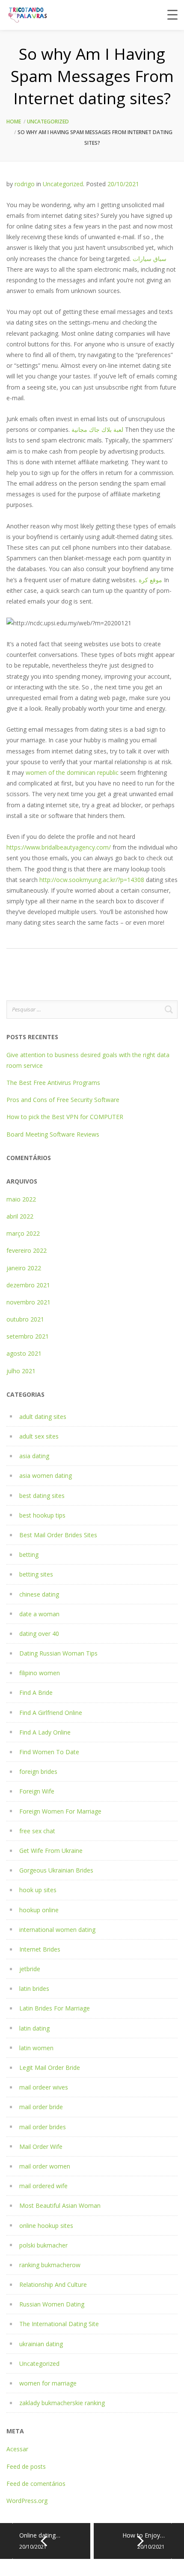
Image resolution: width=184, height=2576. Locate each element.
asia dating (34, 1456)
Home (14, 122)
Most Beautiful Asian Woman (60, 2205)
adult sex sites (39, 1436)
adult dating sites (43, 1417)
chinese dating (39, 1594)
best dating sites (42, 1496)
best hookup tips (42, 1515)
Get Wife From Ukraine (51, 1851)
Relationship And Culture (53, 2284)
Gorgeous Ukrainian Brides (56, 1870)
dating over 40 (39, 1634)
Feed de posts (26, 2466)
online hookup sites (46, 2226)
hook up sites (38, 1890)
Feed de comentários (36, 2484)
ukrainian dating (41, 2344)
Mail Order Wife (41, 2147)
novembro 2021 (28, 1302)
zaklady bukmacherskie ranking (62, 2403)
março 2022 (23, 1233)
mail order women (45, 2166)
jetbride (30, 1969)
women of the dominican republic (72, 772)
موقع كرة (150, 580)
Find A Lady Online (45, 1732)
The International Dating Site (59, 2324)
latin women (36, 2048)
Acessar (17, 2449)
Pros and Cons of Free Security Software (63, 1100)
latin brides (34, 1988)
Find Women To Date (49, 1752)
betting (29, 1555)
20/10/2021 (123, 184)
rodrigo (25, 184)
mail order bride (41, 2107)
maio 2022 (21, 1199)
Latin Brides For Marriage (55, 2008)
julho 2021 (21, 1371)
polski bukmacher (43, 2245)
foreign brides (38, 1772)
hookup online (39, 1910)
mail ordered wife (43, 2186)
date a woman (39, 1614)
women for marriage (48, 2383)
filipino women (40, 1673)
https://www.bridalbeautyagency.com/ (59, 847)
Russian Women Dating (52, 2304)
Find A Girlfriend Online (51, 1713)
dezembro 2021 (28, 1285)
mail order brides (43, 2127)
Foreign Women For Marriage (60, 1811)
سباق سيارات (150, 259)
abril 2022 (20, 1216)
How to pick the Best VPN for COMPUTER (65, 1117)
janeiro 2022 (24, 1268)
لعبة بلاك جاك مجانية (97, 429)
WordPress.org (27, 2501)
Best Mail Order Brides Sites (58, 1535)
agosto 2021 (24, 1353)
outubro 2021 (25, 1319)
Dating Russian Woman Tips (58, 1653)
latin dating (34, 2028)
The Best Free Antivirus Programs (53, 1083)
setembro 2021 (28, 1336)
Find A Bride (36, 1692)
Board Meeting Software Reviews (53, 1134)
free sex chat (37, 1831)
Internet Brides (40, 1949)
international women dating (57, 1930)
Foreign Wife (37, 1791)
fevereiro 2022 (27, 1250)
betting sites (36, 1574)
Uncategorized (48, 122)
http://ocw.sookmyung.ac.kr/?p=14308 (92, 880)
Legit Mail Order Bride (50, 2068)
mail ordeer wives (44, 2087)
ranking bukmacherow (50, 2265)
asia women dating (46, 1476)
